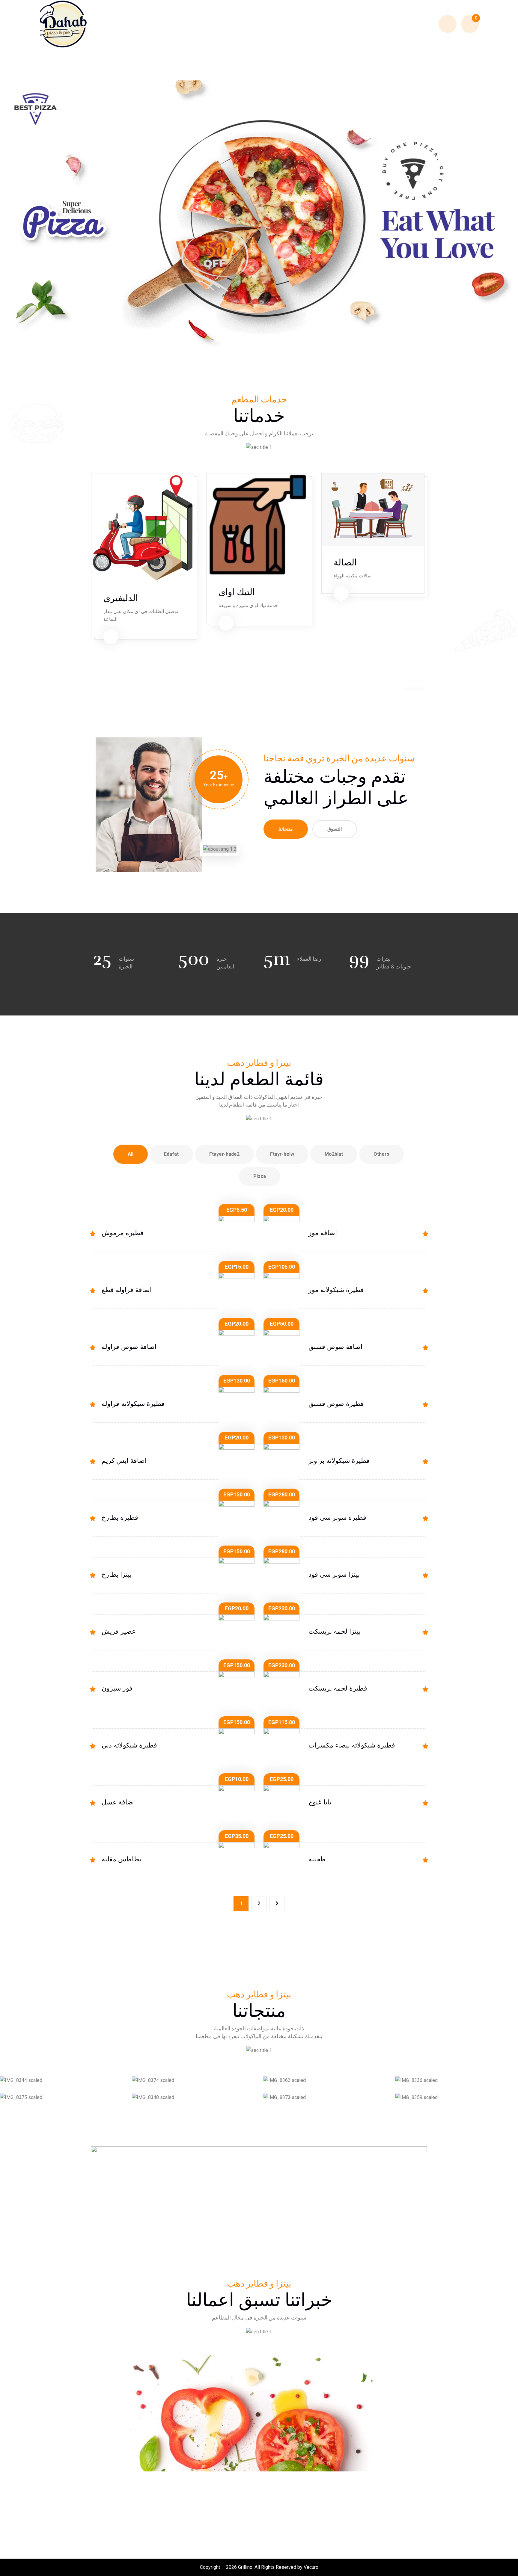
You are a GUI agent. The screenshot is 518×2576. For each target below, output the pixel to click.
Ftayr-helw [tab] (282, 1154)
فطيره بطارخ (120, 1518)
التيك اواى (237, 592)
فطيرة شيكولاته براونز (339, 1461)
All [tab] (131, 1154)
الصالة (345, 563)
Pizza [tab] (260, 1176)
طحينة (317, 1859)
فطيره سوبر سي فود (337, 1518)
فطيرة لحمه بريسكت (338, 1688)
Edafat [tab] (171, 1154)
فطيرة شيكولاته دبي (129, 1745)
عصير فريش (119, 1631)
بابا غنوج (320, 1802)
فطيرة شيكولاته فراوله (133, 1404)
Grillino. (246, 2567)
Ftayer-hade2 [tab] (224, 1154)
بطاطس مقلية (121, 1859)
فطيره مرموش (123, 1233)
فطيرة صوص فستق (336, 1404)
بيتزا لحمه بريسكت (335, 1631)
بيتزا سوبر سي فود (334, 1574)
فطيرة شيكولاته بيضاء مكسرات (352, 1745)
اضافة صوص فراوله (129, 1347)
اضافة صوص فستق (335, 1347)
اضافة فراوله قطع (127, 1290)
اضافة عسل (118, 1802)
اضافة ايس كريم (124, 1461)
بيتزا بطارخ (117, 1574)
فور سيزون (117, 1688)
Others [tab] (381, 1154)
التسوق (335, 829)
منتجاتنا (286, 829)
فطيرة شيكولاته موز (336, 1290)
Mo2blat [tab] (334, 1154)
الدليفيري (121, 598)
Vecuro (311, 2567)
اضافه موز (323, 1233)
